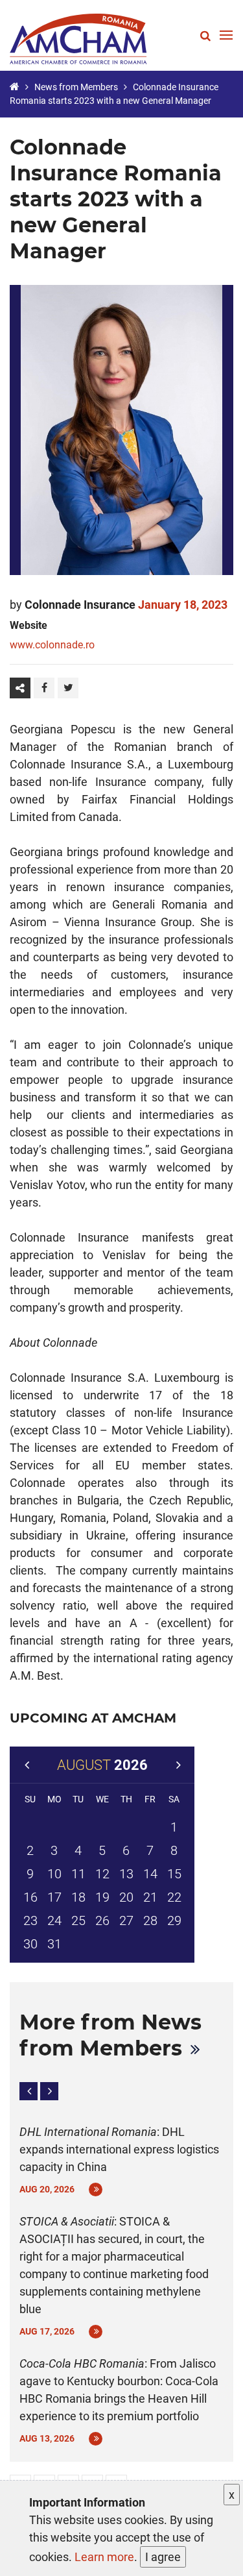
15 (174, 1874)
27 (126, 1920)
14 (150, 1874)
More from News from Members (110, 2035)
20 (126, 1897)
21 (150, 1897)
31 (54, 1944)
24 (54, 1920)
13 (126, 1874)
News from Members (76, 87)
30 (30, 1944)
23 (30, 1920)
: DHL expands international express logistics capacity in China (119, 2149)
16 (30, 1897)
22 (174, 1897)
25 (78, 1920)
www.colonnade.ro (52, 645)
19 (102, 1897)
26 (102, 1920)
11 (78, 1874)
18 (78, 1897)
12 (102, 1874)
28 (150, 1920)
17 (54, 1897)
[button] (29, 2091)
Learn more (104, 2557)
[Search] (205, 35)
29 (174, 1920)
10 (54, 1874)
